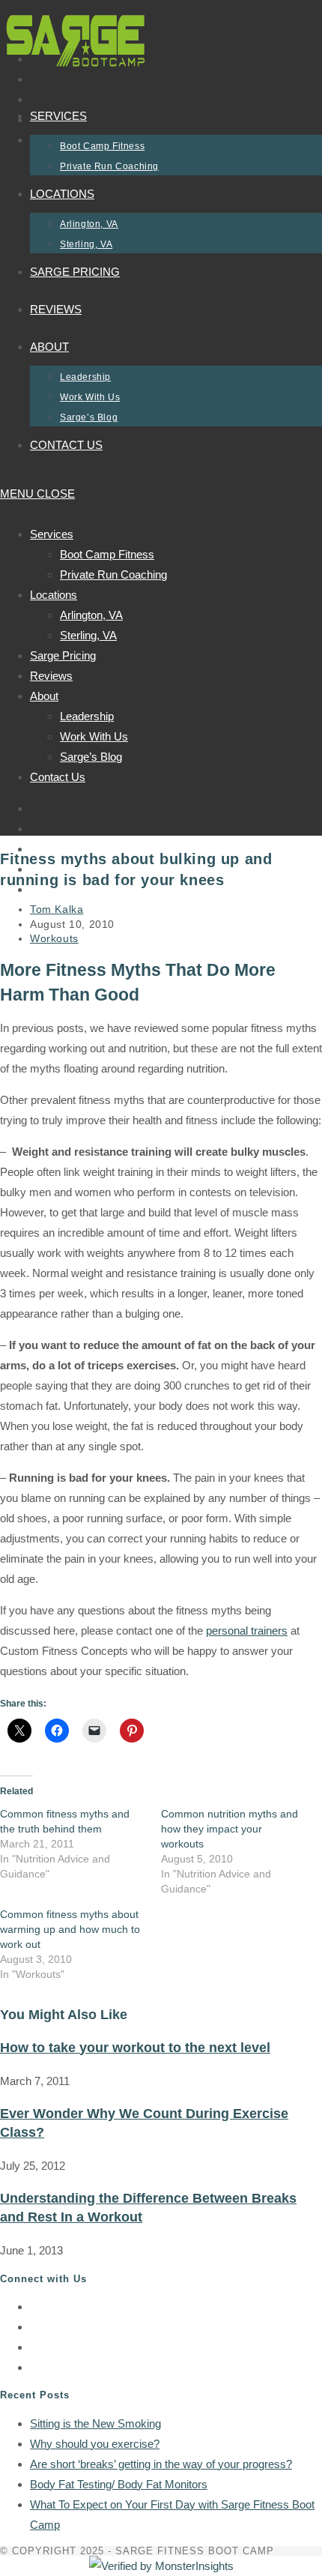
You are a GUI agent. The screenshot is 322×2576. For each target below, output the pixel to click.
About (44, 696)
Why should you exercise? (95, 2444)
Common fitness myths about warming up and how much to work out (70, 1929)
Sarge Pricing (63, 655)
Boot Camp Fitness (107, 554)
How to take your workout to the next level (135, 2048)
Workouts (54, 938)
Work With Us (94, 736)
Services (52, 534)
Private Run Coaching (113, 574)
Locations (54, 595)
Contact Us (58, 777)
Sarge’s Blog (91, 757)
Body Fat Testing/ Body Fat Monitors (119, 2484)
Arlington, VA (91, 615)
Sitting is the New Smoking (95, 2423)
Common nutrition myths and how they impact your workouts (230, 1829)
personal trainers (247, 1631)
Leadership (87, 716)
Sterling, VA (88, 635)
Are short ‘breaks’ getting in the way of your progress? (161, 2464)
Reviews (51, 676)
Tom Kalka (57, 909)
